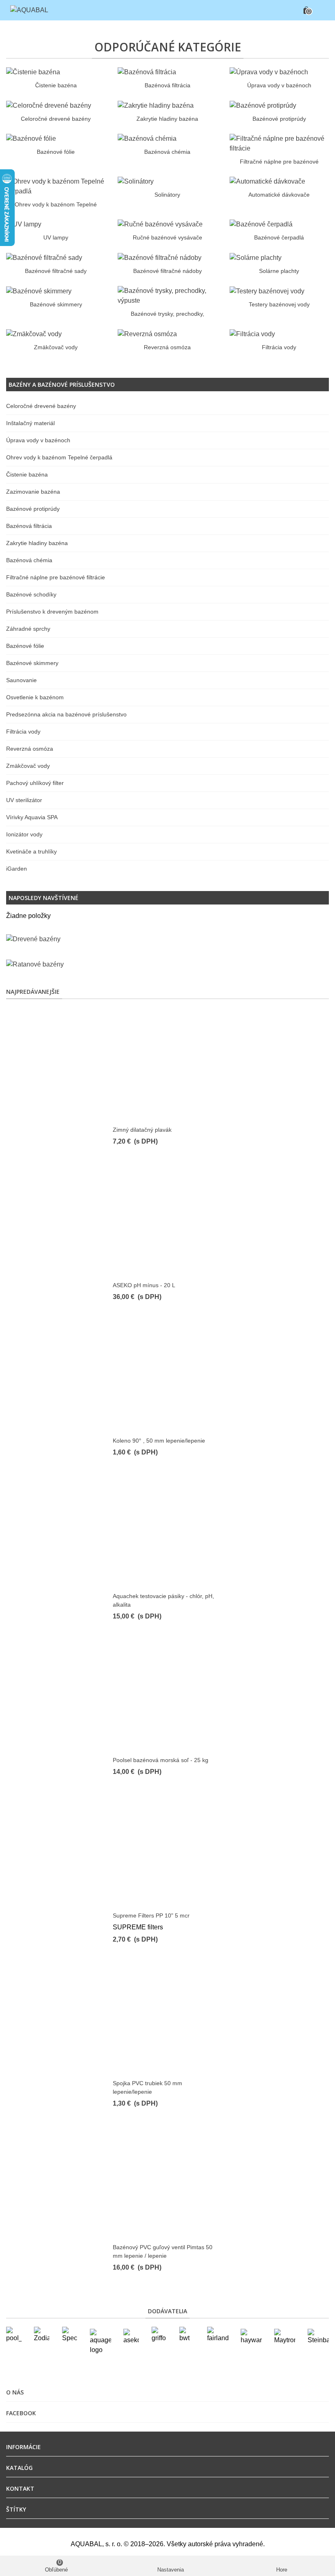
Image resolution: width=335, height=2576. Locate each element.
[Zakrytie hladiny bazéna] (156, 105)
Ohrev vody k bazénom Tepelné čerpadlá (59, 457)
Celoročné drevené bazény (56, 119)
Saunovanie (21, 680)
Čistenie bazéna (56, 85)
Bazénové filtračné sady (56, 271)
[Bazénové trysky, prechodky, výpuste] (167, 295)
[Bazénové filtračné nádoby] (160, 257)
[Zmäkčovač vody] (34, 334)
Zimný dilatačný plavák (142, 1130)
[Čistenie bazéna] (33, 72)
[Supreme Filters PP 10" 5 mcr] (167, 1850)
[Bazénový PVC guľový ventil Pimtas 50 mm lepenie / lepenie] (167, 2182)
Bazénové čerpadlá (279, 237)
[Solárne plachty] (256, 257)
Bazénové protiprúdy (279, 119)
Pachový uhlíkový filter (35, 783)
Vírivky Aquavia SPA (32, 817)
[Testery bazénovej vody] (267, 291)
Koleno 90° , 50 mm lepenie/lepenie (159, 1441)
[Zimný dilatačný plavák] (167, 1064)
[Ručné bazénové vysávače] (160, 224)
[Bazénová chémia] (147, 139)
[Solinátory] (136, 181)
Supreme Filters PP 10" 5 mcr (151, 1915)
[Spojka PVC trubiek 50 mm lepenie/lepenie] (167, 2018)
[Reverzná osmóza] (147, 334)
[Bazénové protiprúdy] (263, 105)
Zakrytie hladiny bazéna (167, 119)
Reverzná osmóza (167, 347)
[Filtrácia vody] (252, 334)
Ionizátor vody (24, 834)
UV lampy (56, 237)
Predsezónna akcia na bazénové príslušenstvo (66, 714)
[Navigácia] (321, 10)
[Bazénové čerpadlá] (261, 224)
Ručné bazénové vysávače (167, 237)
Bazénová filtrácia (167, 85)
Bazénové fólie (56, 152)
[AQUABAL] (29, 10)
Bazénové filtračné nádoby (167, 271)
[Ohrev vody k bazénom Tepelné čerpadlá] (56, 186)
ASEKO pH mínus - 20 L (144, 1285)
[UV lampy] (24, 224)
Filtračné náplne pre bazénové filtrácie (56, 577)
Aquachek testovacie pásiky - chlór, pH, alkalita (163, 1600)
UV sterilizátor (24, 800)
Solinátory (167, 195)
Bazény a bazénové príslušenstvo (62, 385)
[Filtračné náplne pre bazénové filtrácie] (279, 143)
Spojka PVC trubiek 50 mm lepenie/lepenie (147, 2087)
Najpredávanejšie (33, 992)
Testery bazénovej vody (279, 304)
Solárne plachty (279, 271)
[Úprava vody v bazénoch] (269, 72)
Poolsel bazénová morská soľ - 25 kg (161, 1760)
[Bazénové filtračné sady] (44, 257)
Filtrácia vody (279, 347)
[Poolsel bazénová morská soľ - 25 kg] (167, 1695)
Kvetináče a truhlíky (31, 851)
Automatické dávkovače (279, 195)
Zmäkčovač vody (56, 347)
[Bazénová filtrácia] (147, 72)
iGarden (17, 869)
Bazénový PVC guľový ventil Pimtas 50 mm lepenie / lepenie (163, 2251)
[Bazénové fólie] (31, 139)
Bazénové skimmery (56, 304)
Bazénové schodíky (31, 594)
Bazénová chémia (167, 152)
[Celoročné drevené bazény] (49, 105)
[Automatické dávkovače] (267, 181)
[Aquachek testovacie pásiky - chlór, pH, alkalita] (167, 1531)
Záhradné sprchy (28, 629)
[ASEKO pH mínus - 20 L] (167, 1220)
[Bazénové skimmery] (39, 291)
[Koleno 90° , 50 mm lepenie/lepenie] (167, 1375)
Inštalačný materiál (30, 423)
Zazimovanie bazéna (33, 492)
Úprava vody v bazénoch (279, 85)
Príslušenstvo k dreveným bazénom (52, 612)
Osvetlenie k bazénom (35, 697)
